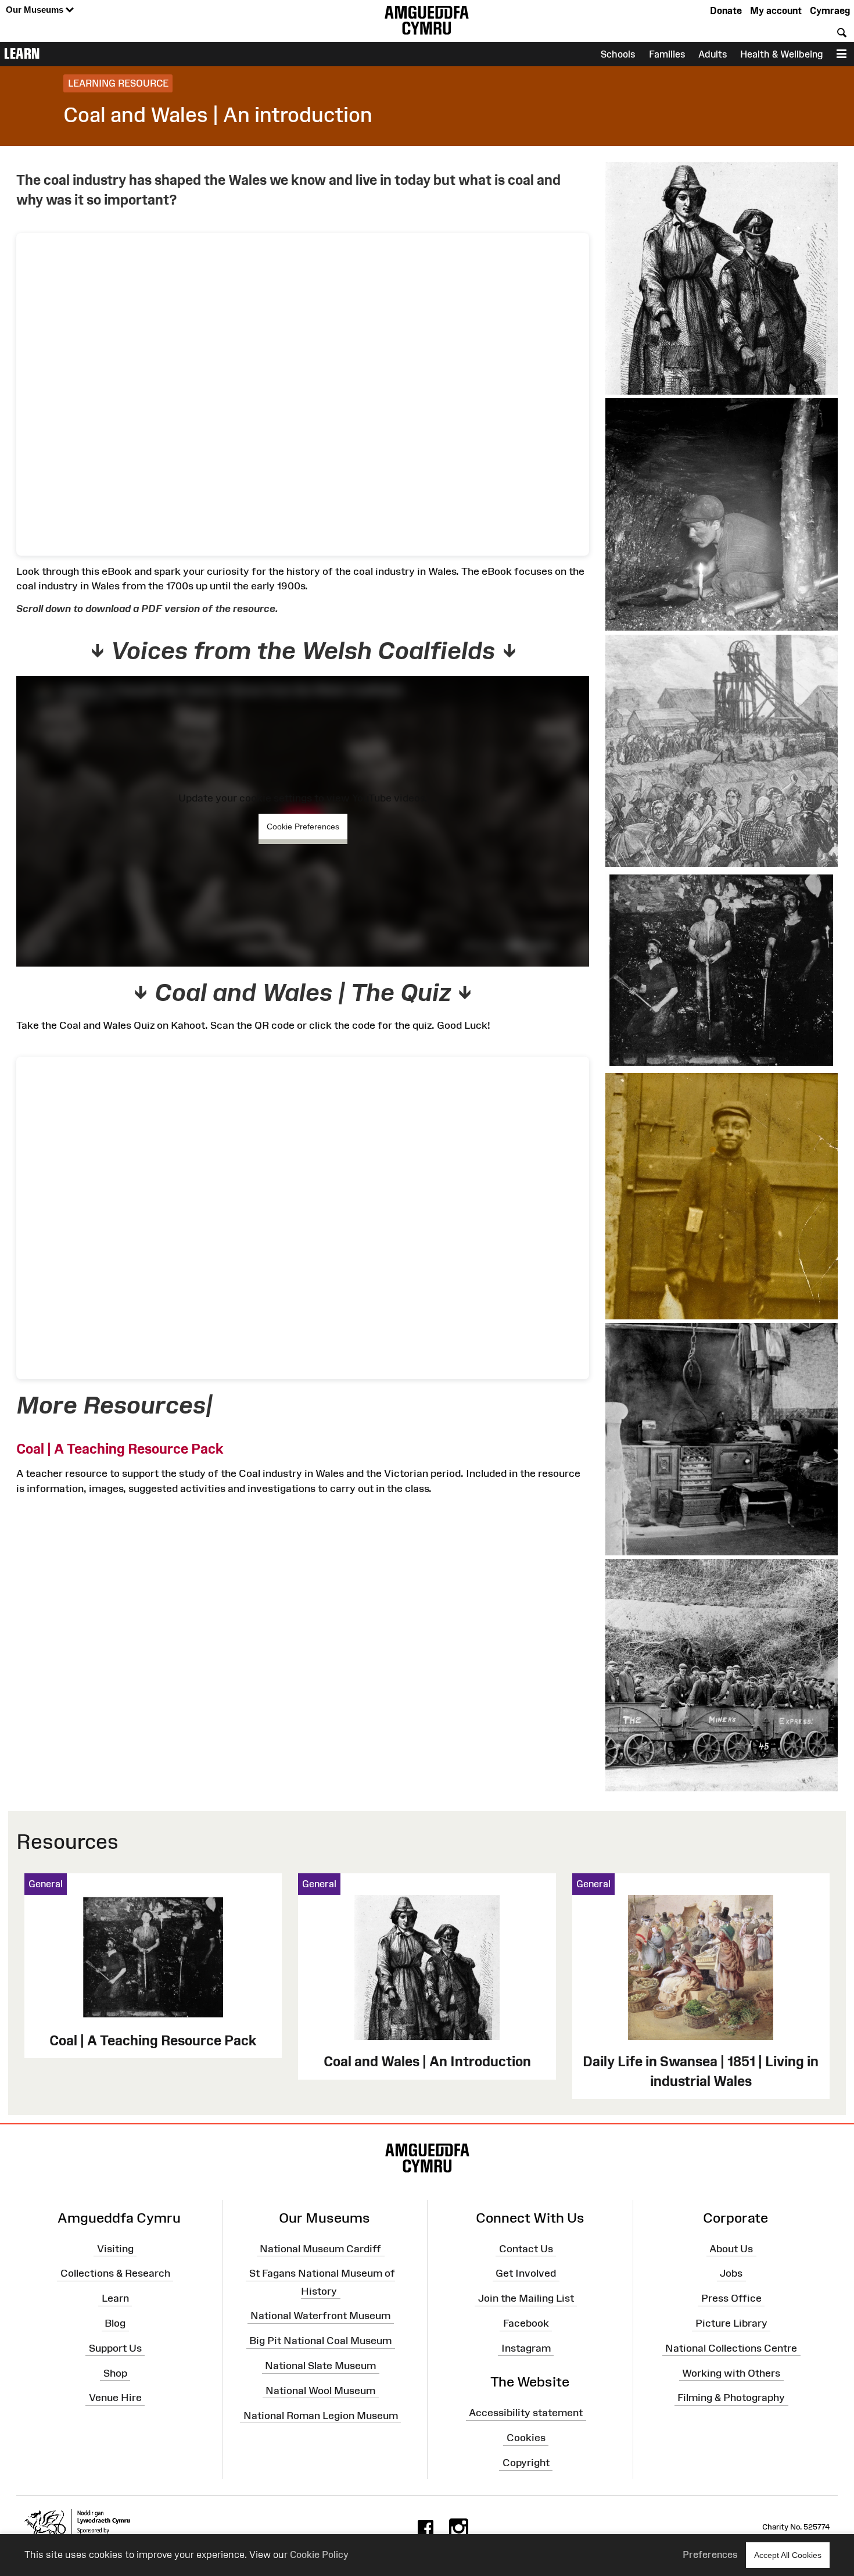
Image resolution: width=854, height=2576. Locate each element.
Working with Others (731, 2373)
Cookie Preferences (303, 827)
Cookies (526, 2438)
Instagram (526, 2348)
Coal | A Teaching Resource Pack (120, 1449)
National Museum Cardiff (320, 2248)
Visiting (115, 2248)
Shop (115, 2373)
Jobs (731, 2273)
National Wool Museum (320, 2391)
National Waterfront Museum (320, 2316)
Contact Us (526, 2248)
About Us (731, 2248)
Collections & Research (115, 2273)
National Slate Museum (320, 2366)
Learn (22, 53)
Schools (618, 54)
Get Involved (526, 2273)
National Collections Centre (731, 2348)
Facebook (526, 2323)
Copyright (526, 2463)
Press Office (731, 2298)
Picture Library (731, 2323)
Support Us (115, 2348)
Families (667, 54)
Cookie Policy (319, 2554)
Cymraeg (830, 10)
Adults (713, 54)
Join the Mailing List (526, 2298)
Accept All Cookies (788, 2555)
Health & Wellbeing (781, 54)
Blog (115, 2323)
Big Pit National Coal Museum (320, 2341)
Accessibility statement (526, 2413)
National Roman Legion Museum (321, 2416)
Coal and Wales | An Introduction (427, 2061)
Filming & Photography (731, 2398)
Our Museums (36, 10)
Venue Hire (115, 2398)
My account (776, 10)
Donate (726, 10)
